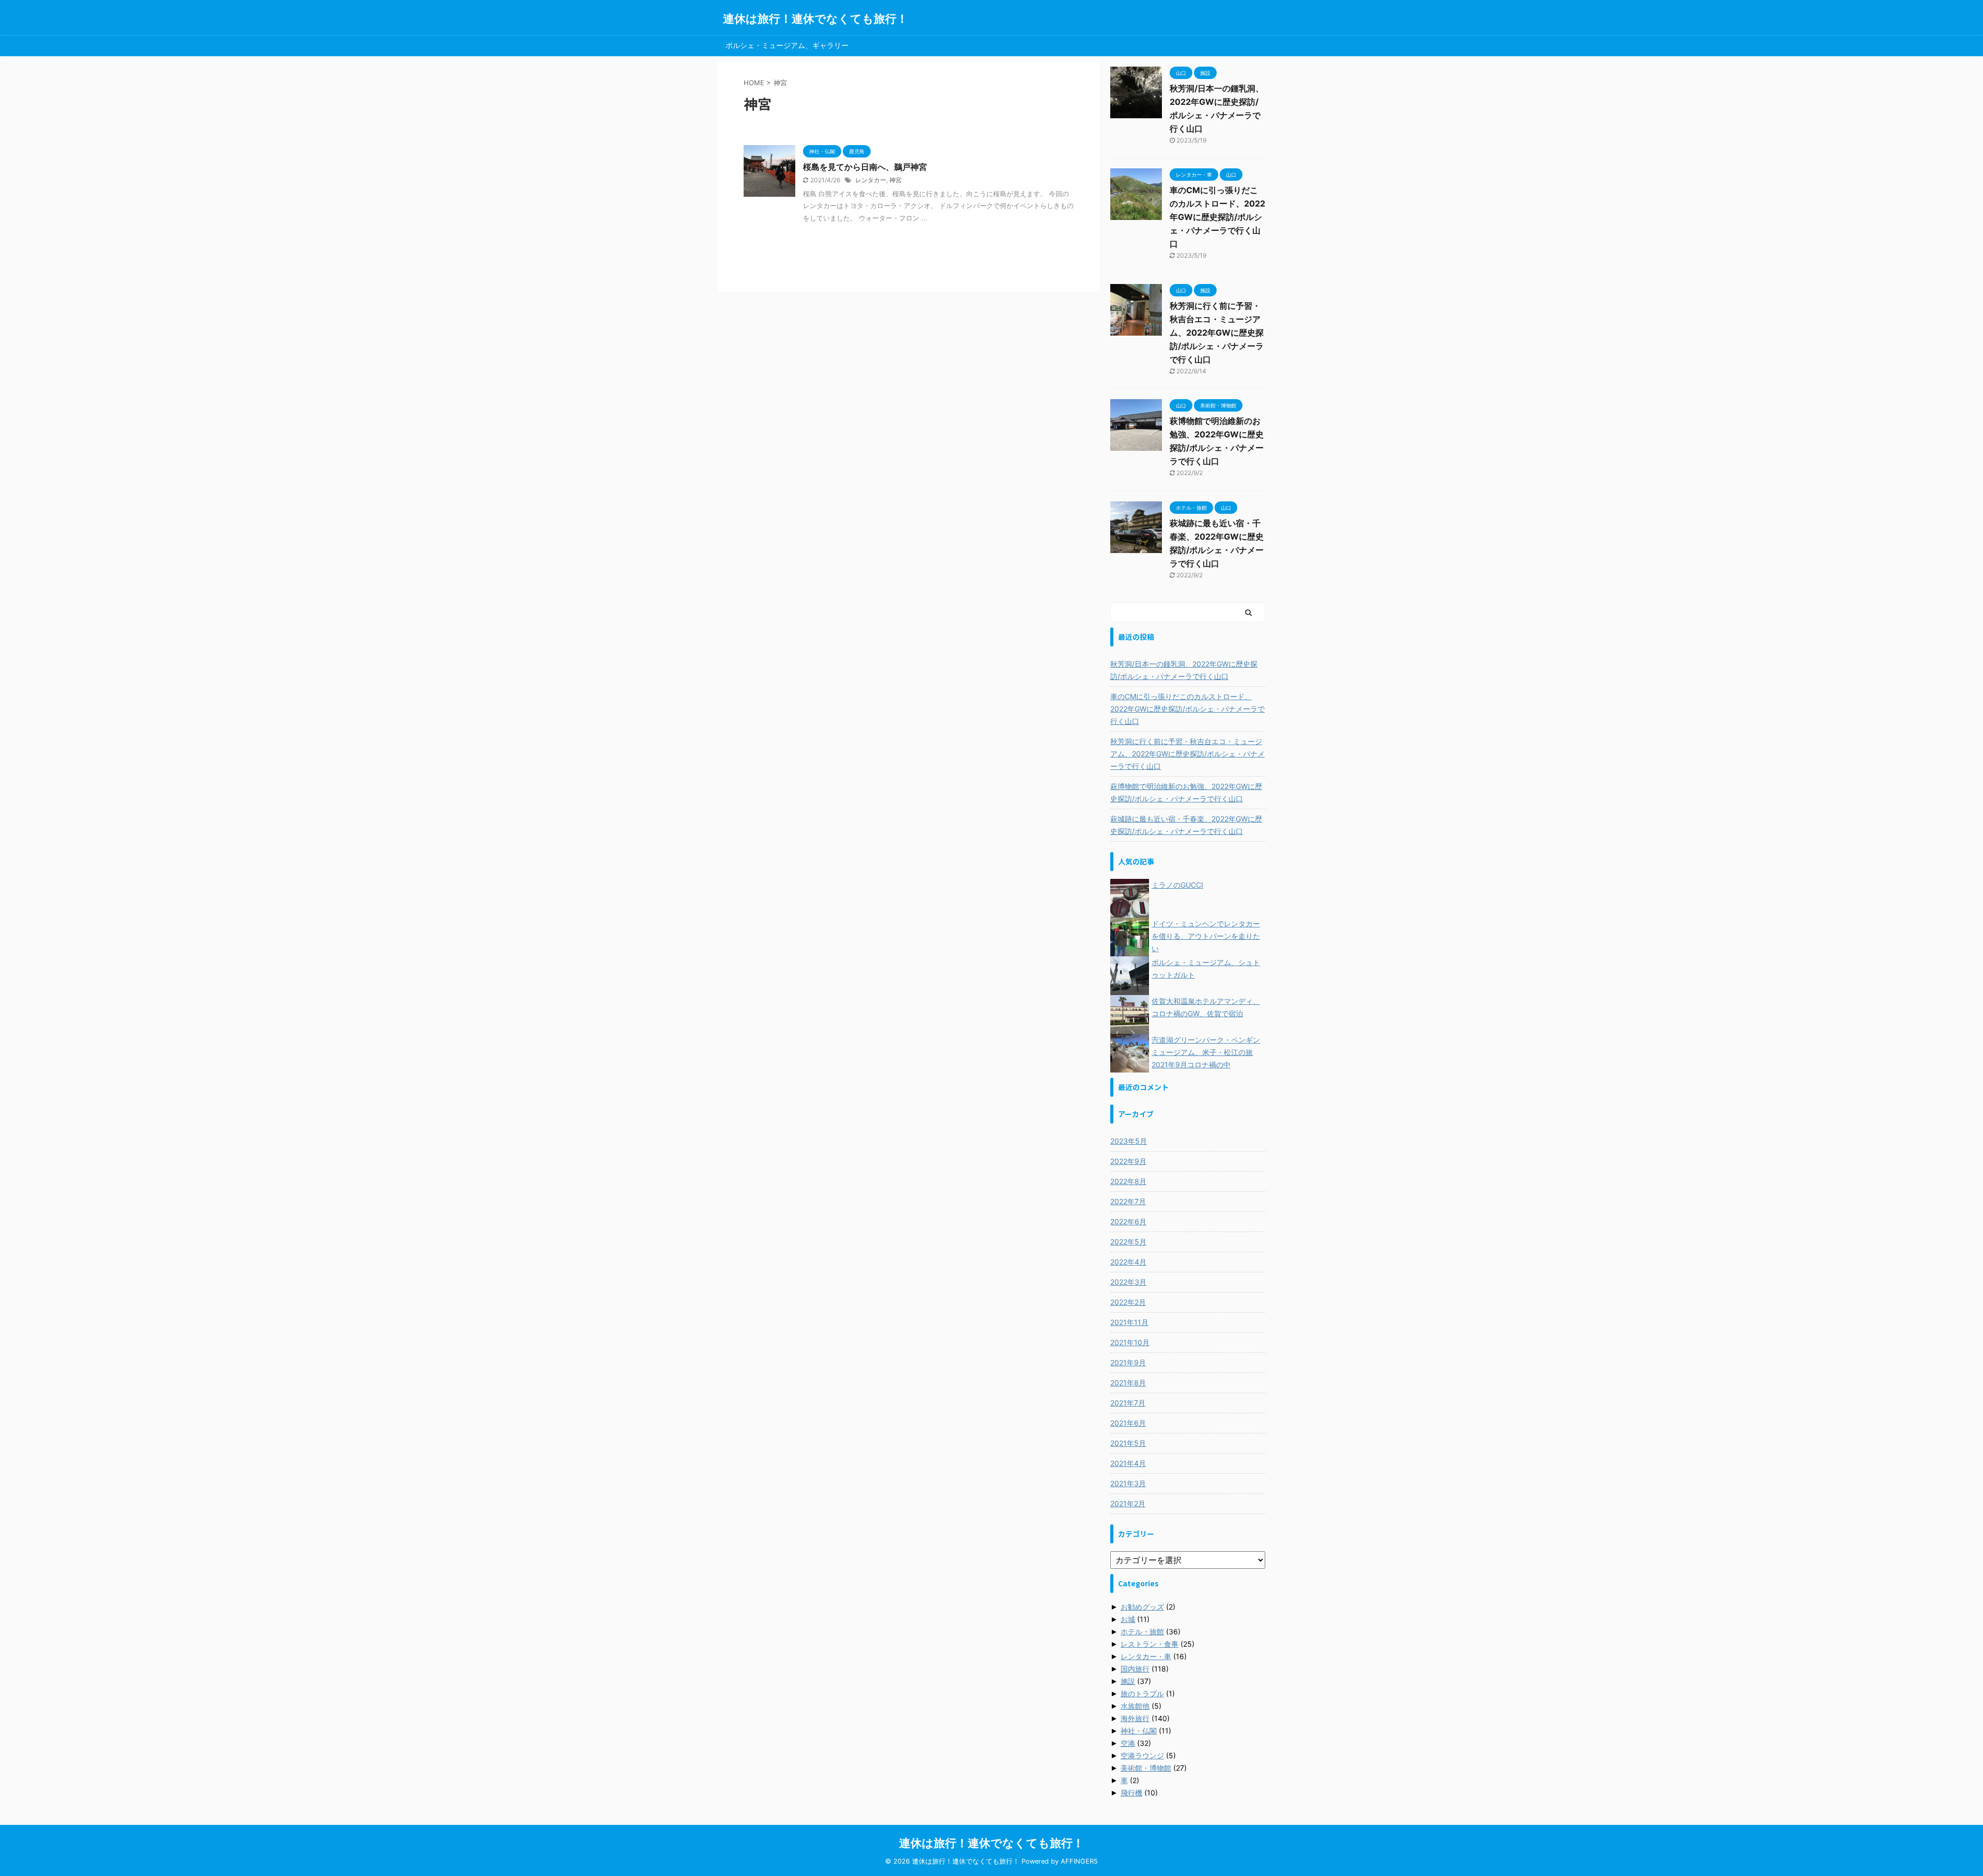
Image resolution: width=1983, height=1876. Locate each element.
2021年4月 (1128, 1463)
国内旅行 (1135, 1669)
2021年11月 (1129, 1322)
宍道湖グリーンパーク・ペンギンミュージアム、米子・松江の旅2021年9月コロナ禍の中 (1206, 1052)
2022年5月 (1128, 1242)
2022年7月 (1128, 1201)
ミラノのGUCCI (1177, 885)
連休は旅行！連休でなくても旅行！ (815, 19)
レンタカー (871, 180)
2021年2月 (1128, 1503)
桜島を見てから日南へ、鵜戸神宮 (865, 167)
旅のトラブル (1142, 1693)
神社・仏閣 (1139, 1731)
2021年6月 (1128, 1423)
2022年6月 (1128, 1221)
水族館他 (1135, 1706)
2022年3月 (1128, 1282)
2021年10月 (1130, 1342)
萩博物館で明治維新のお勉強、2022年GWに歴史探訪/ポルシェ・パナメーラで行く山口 (1186, 792)
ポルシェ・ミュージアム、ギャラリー (787, 45)
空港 (1128, 1743)
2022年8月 (1128, 1181)
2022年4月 (1128, 1262)
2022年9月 (1128, 1161)
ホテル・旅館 (1142, 1631)
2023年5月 (1129, 1141)
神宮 (895, 180)
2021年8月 (1128, 1383)
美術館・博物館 (1146, 1768)
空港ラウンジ (1142, 1755)
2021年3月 (1128, 1483)
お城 (1128, 1619)
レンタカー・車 (1146, 1656)
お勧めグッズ (1142, 1607)
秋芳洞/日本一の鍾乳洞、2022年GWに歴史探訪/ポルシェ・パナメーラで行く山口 (1184, 670)
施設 (1128, 1681)
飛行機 (1131, 1793)
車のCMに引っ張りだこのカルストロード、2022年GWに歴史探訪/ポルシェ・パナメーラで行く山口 (1217, 217)
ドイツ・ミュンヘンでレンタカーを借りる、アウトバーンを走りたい (1206, 936)
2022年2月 (1128, 1302)
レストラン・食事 (1150, 1644)
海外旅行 (1135, 1718)
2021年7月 (1128, 1403)
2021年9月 (1128, 1362)
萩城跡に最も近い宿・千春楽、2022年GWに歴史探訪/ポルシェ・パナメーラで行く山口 (1186, 825)
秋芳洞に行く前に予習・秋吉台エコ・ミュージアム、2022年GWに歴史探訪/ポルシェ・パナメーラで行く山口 (1217, 333)
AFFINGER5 (1079, 1861)
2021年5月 (1128, 1443)
